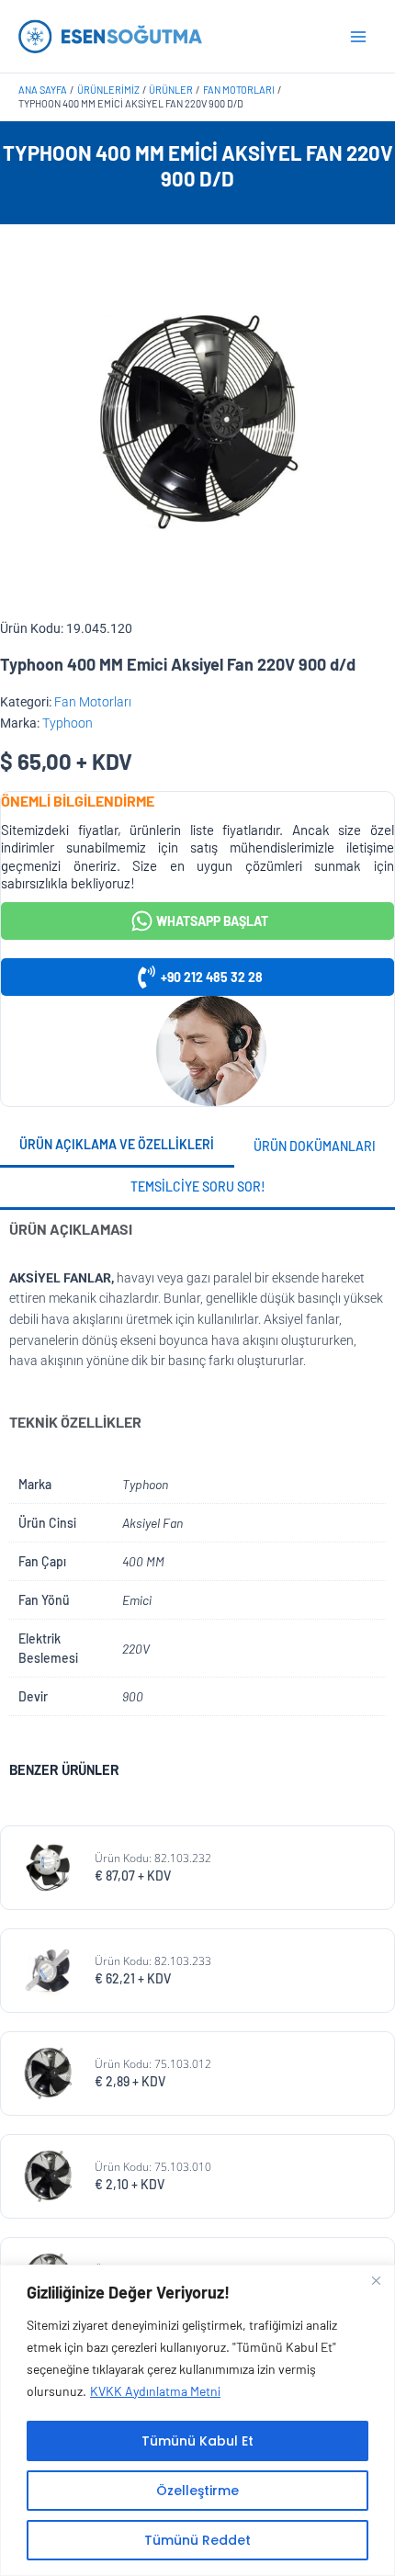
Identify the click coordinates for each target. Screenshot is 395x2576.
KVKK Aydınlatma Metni (155, 2391)
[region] (197, 2420)
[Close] (376, 2280)
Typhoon (68, 723)
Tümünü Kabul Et (197, 2441)
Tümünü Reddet (197, 2540)
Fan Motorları (93, 702)
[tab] (117, 1147)
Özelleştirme (197, 2491)
